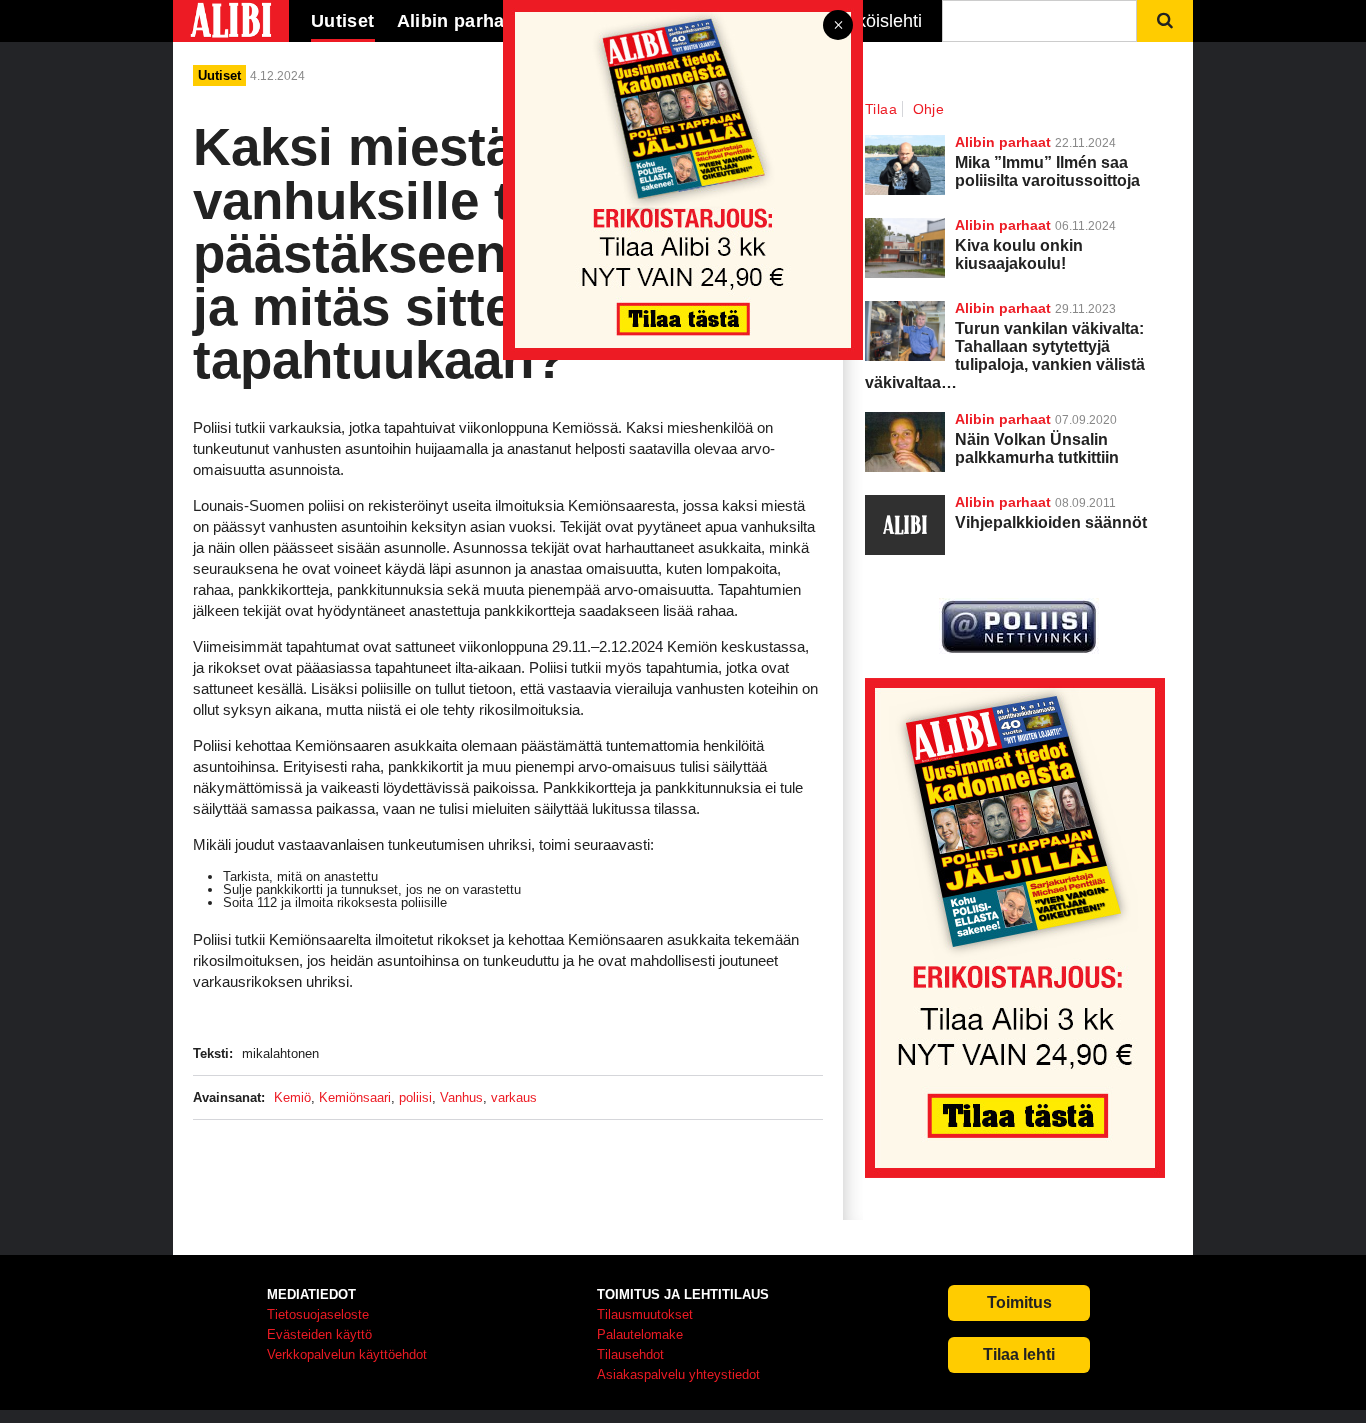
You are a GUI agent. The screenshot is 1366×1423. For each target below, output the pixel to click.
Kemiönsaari (355, 1097)
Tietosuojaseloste (318, 1314)
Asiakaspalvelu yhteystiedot (678, 1374)
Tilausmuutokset (645, 1314)
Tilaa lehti (1019, 1354)
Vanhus (461, 1097)
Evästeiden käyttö (319, 1334)
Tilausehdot (630, 1354)
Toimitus (1019, 1302)
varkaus (514, 1097)
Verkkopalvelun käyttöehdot (347, 1354)
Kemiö (292, 1097)
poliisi (415, 1097)
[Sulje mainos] (838, 26)
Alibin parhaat (1003, 419)
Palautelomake (640, 1334)
